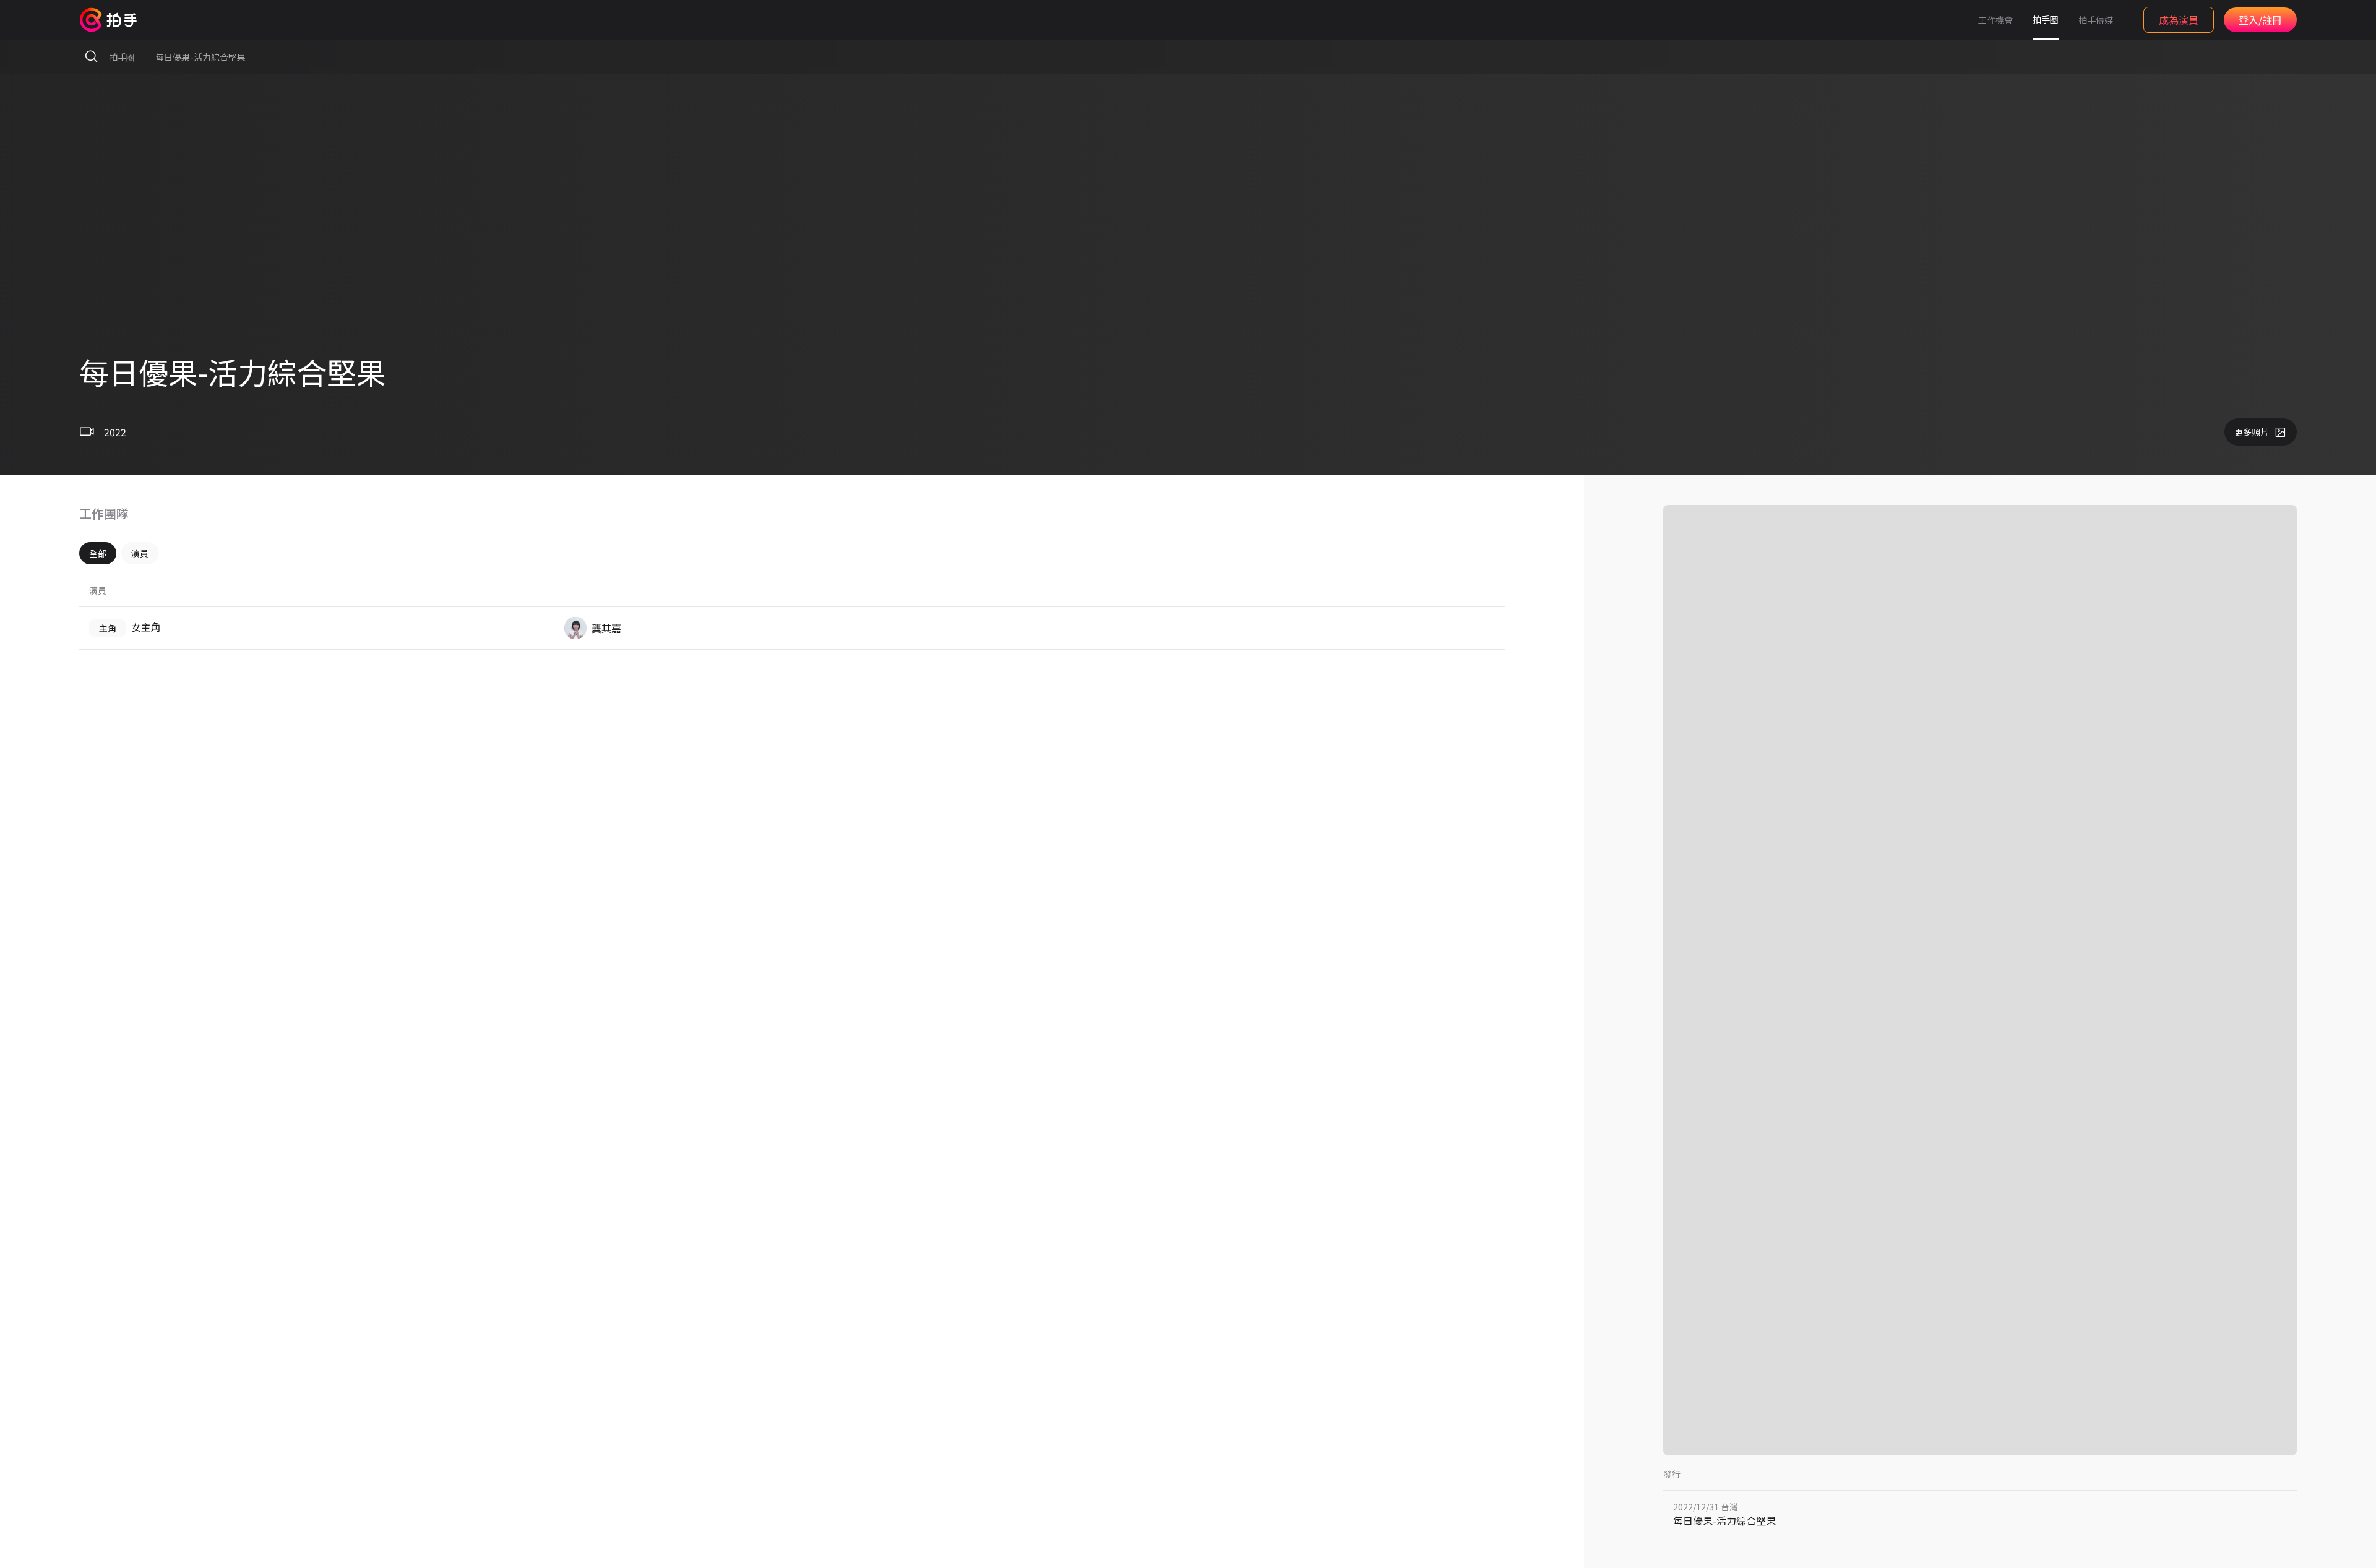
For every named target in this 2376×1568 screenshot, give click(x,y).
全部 (98, 553)
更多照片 (2252, 432)
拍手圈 (2046, 19)
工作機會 (1995, 20)
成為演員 (2179, 20)
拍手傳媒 (2096, 20)
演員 (140, 553)
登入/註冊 (2260, 20)
